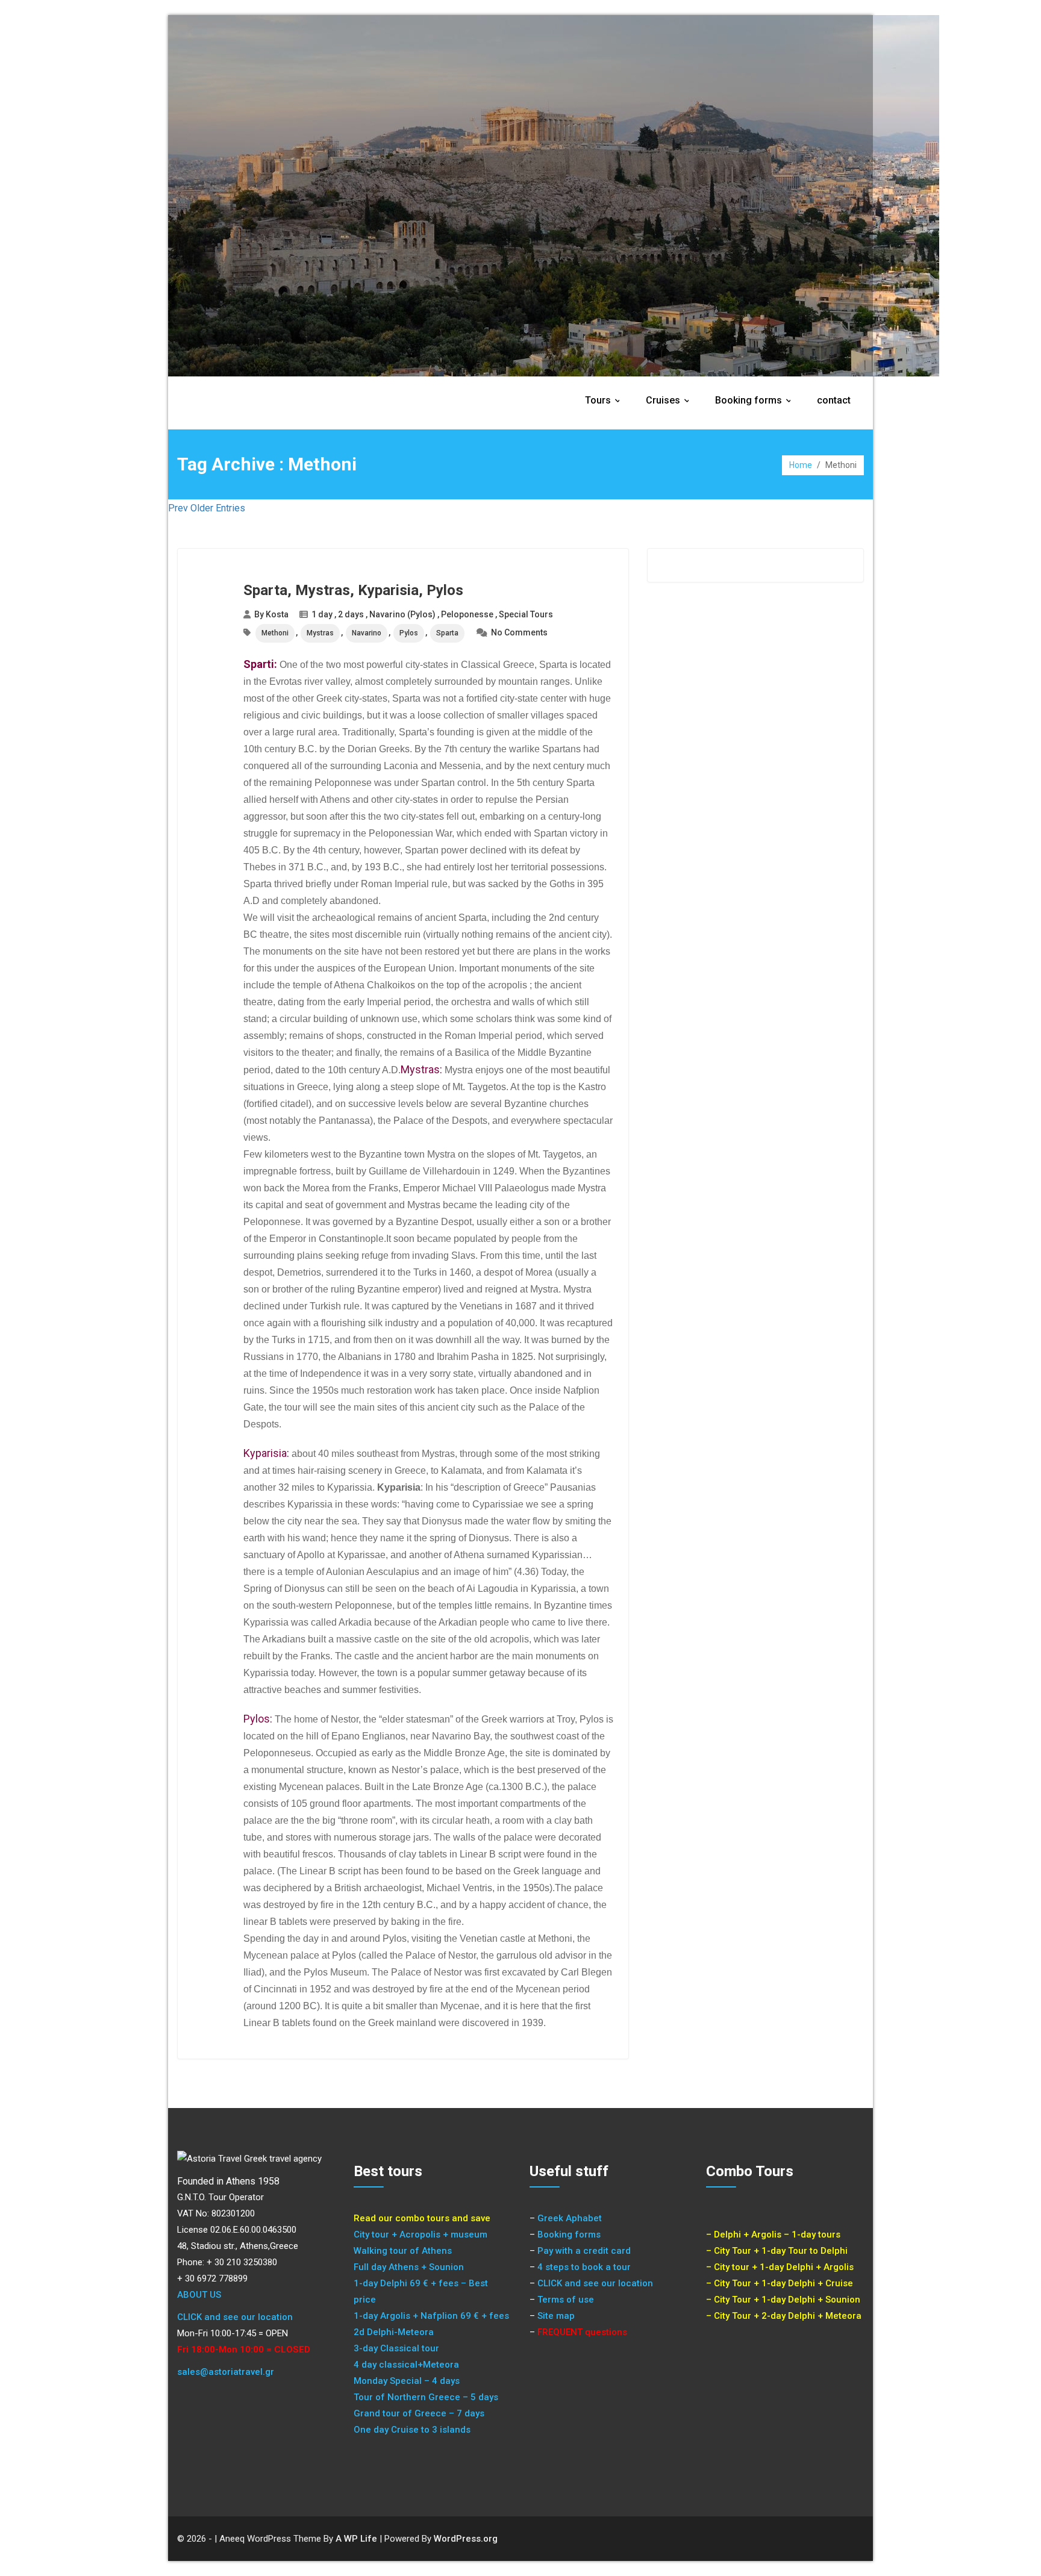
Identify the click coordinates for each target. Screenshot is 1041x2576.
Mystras (320, 633)
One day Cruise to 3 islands (412, 2430)
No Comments (519, 632)
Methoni (275, 633)
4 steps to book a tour (584, 2267)
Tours (606, 400)
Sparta (447, 633)
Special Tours (526, 614)
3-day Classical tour (396, 2348)
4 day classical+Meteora (406, 2365)
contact (834, 400)
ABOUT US (199, 2295)
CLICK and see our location (235, 2317)
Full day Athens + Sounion (409, 2267)
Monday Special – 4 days (407, 2381)
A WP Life (356, 2539)
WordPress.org (466, 2539)
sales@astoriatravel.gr (226, 2372)
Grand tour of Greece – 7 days (419, 2413)
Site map (556, 2316)
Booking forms (756, 400)
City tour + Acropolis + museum (420, 2235)
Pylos (409, 633)
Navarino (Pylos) (402, 614)
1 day (322, 614)
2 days (351, 614)
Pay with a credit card (584, 2251)
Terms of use (566, 2300)
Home (801, 465)
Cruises (671, 400)
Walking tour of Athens (403, 2251)
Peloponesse (467, 614)
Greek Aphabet (570, 2218)
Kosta (277, 614)
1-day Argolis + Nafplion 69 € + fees (431, 2316)
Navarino (367, 633)
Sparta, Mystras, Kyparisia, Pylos (353, 590)
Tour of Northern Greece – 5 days (426, 2397)
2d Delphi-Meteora (394, 2332)
